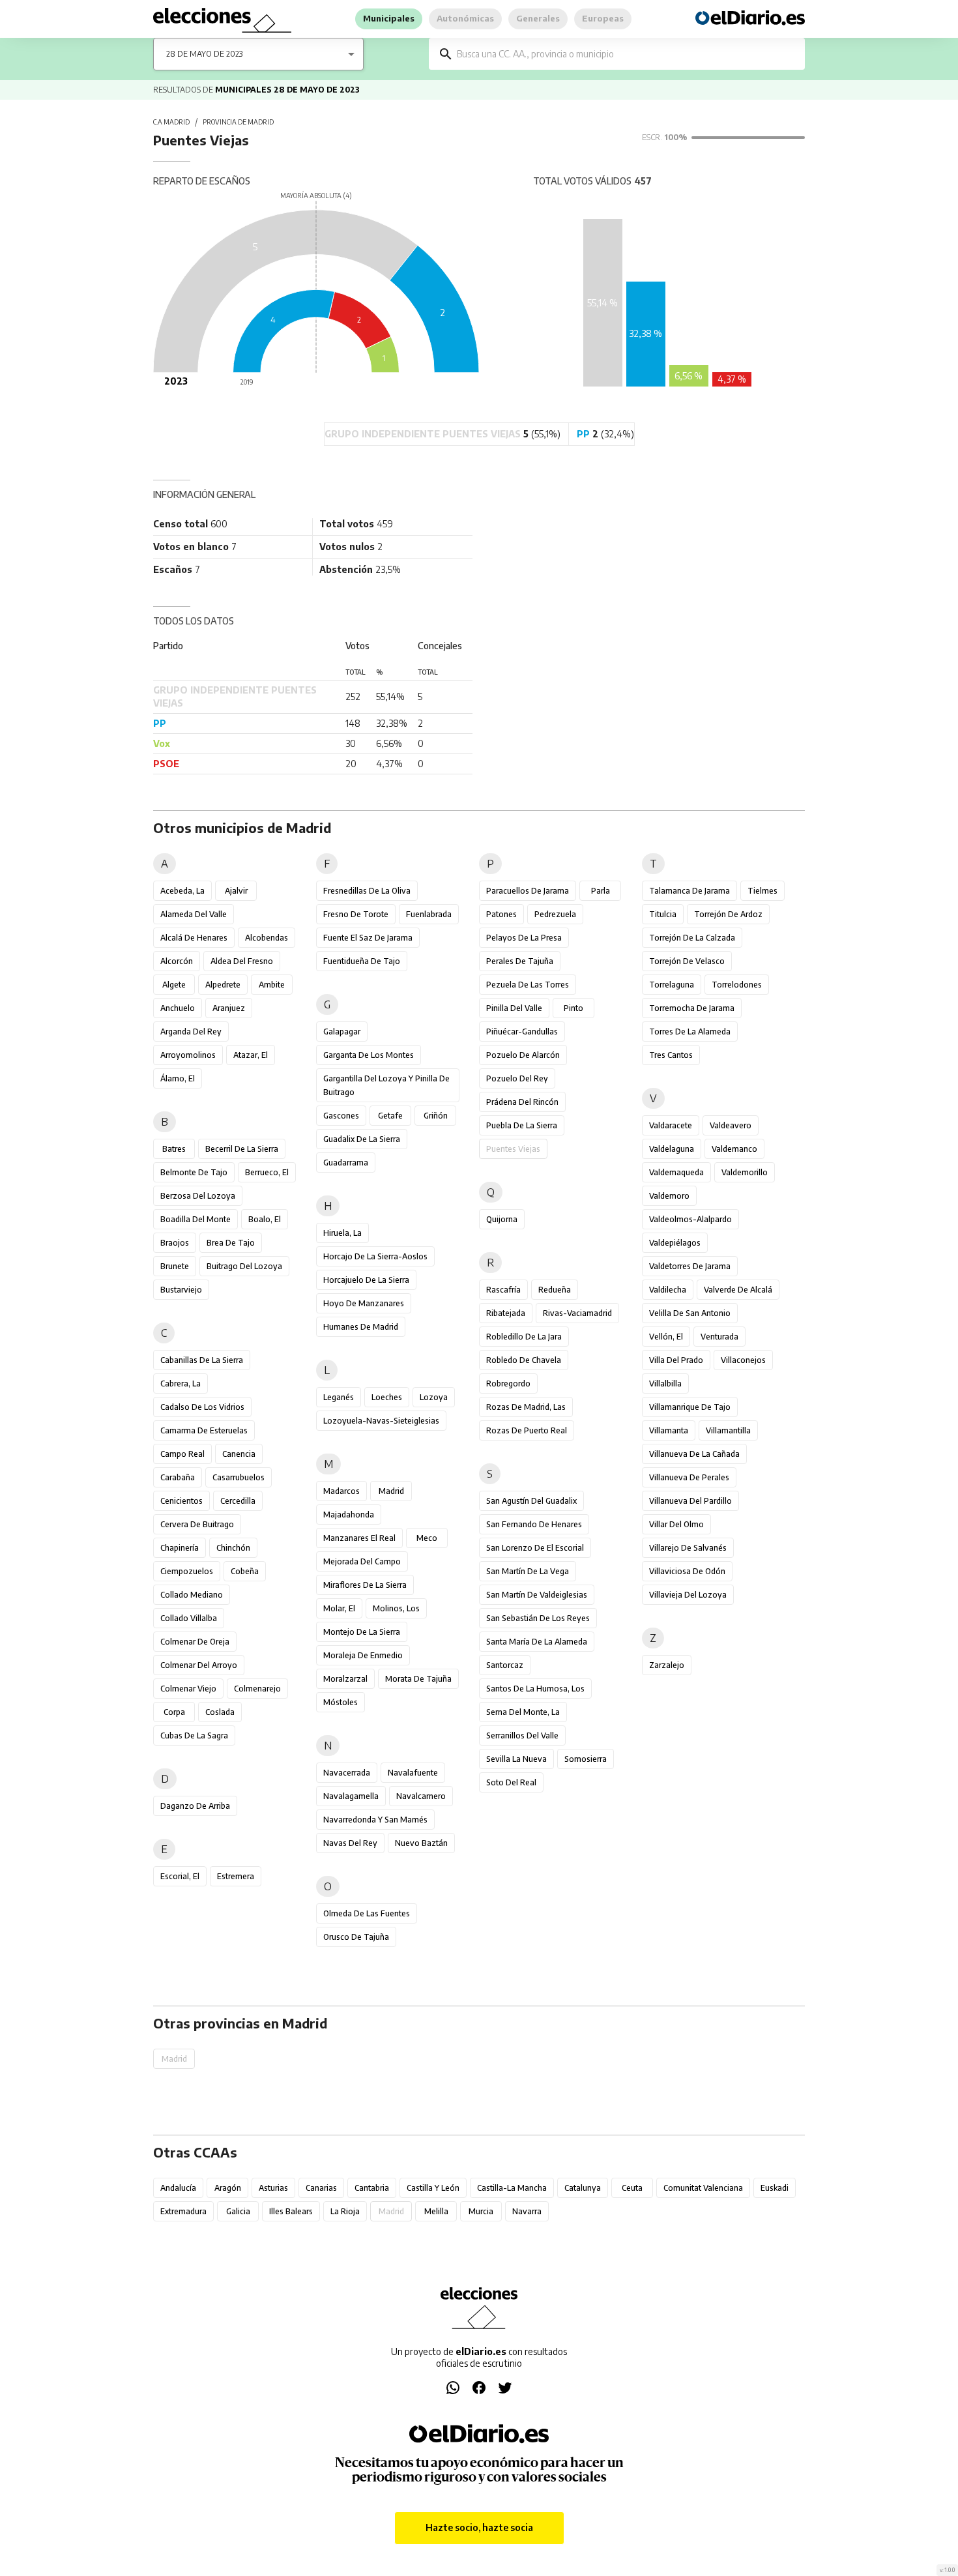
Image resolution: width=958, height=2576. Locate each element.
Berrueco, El (267, 1172)
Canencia (239, 1454)
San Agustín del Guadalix (531, 1501)
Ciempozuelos (187, 1571)
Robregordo (508, 1383)
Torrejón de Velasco (687, 961)
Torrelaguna (672, 985)
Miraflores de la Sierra (365, 1585)
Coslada (220, 1712)
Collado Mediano (192, 1595)
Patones (501, 914)
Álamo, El (178, 1078)
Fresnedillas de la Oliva (367, 891)
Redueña (555, 1290)
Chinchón (233, 1548)
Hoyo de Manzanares (364, 1303)
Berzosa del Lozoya (198, 1196)
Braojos (175, 1243)
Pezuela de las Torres (528, 985)
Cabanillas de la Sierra (202, 1360)
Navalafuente (413, 1773)
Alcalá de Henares (194, 938)
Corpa (174, 1712)
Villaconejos (743, 1360)
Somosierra (586, 1759)
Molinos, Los (396, 1608)
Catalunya (583, 2188)
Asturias (273, 2188)
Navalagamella (351, 1796)
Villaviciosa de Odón (687, 1571)
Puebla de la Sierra (522, 1125)
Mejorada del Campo (362, 1561)
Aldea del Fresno (242, 961)
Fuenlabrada (429, 914)
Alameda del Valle (194, 914)
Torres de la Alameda (690, 1032)
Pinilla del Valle (514, 1008)
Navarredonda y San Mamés (375, 1820)
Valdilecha (668, 1290)
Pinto (573, 1008)
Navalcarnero (421, 1796)
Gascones (341, 1116)
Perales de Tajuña (520, 961)
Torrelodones (737, 985)
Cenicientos (181, 1501)
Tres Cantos (671, 1055)
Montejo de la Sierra (362, 1632)
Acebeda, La (182, 891)
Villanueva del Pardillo (690, 1501)
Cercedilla (238, 1501)
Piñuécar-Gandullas (522, 1032)
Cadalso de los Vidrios (202, 1407)
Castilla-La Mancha (512, 2188)
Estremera (236, 1876)
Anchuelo (178, 1008)
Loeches (387, 1397)
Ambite (272, 985)
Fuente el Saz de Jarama (368, 938)
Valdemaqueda (676, 1172)
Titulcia (663, 914)
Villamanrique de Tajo (690, 1407)
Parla (601, 891)
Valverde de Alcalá (738, 1290)
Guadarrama (346, 1163)
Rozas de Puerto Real (527, 1430)
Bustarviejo (181, 1290)
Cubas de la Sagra (194, 1735)
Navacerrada (347, 1773)
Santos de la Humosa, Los (535, 1689)
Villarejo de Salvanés (688, 1548)
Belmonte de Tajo (194, 1172)
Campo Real (182, 1454)
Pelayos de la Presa (524, 938)
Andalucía (178, 2188)
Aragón (228, 2188)
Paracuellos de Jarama (528, 891)
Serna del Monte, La (523, 1712)
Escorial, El (180, 1876)
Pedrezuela (555, 914)
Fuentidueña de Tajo (362, 961)
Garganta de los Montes (369, 1055)
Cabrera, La (181, 1383)
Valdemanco (734, 1149)
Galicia (238, 2211)
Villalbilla (665, 1383)
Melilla (436, 2211)
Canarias (321, 2188)
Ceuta (632, 2188)
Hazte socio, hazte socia (479, 2527)
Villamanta (669, 1430)
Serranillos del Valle (522, 1735)
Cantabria (372, 2188)
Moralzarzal (345, 1679)
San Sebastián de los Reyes (538, 1618)
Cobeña (245, 1571)
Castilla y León (433, 2188)
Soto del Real (511, 1782)
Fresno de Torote (356, 914)
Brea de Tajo (231, 1243)
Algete (174, 985)
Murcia (481, 2211)
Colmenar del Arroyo (199, 1665)
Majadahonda (349, 1515)
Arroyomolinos (188, 1055)
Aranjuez (229, 1008)
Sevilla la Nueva (516, 1759)
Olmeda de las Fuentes (367, 1913)
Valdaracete (671, 1125)
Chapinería (180, 1548)
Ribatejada (506, 1313)
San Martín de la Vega (528, 1571)
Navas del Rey (350, 1843)
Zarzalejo (667, 1665)
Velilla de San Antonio (690, 1313)
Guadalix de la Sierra (362, 1139)
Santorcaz (505, 1665)
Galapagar (342, 1032)
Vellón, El (666, 1337)
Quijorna (502, 1219)
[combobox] (626, 54)
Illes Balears (291, 2211)
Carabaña (178, 1477)
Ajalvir (236, 891)
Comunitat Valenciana (703, 2188)
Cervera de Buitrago (197, 1524)
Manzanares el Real (359, 1538)
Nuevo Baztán (421, 1843)
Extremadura (183, 2211)
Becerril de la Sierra (242, 1149)
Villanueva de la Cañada (694, 1454)
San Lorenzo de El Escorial (535, 1548)
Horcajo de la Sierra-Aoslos (375, 1256)
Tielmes (762, 891)
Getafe (390, 1116)
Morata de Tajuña (418, 1679)
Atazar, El (251, 1055)
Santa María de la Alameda (537, 1642)
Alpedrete (223, 985)
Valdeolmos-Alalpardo (690, 1219)
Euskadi (775, 2188)
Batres (174, 1149)
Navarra (527, 2211)
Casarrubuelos (239, 1477)
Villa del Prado (676, 1360)
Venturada (719, 1337)
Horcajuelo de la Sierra (366, 1280)
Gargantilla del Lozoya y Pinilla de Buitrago (386, 1085)
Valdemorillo (745, 1172)
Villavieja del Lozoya (688, 1595)
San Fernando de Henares (534, 1524)
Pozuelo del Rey (517, 1078)
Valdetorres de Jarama (690, 1266)
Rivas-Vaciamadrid (577, 1313)
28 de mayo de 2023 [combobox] (204, 54)
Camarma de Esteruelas (204, 1430)
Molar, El (339, 1608)
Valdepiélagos (675, 1243)
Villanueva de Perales (689, 1477)
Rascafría (503, 1290)
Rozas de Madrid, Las (526, 1407)
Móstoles (341, 1702)
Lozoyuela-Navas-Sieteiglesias (381, 1421)
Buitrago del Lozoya (244, 1266)
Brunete (175, 1266)
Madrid (391, 1491)
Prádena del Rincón (522, 1102)
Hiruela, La (342, 1233)
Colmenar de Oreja (195, 1642)
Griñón (436, 1116)
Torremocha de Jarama (692, 1008)
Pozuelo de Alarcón (523, 1055)
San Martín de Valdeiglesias (537, 1595)
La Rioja (345, 2211)
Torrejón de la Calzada (692, 938)
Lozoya (434, 1397)
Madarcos (341, 1491)
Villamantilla (728, 1430)
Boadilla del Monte (196, 1219)
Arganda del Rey (191, 1032)
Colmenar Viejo (188, 1689)
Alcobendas (267, 938)
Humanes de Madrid (361, 1327)
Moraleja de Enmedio (363, 1655)
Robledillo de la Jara (524, 1337)
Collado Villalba (189, 1618)
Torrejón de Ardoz (728, 914)
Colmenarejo (257, 1689)
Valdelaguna (672, 1149)
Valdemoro (669, 1196)
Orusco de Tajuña (356, 1937)
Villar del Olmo (676, 1524)
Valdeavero (731, 1125)
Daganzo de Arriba (195, 1806)
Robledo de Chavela (524, 1360)
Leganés (339, 1397)
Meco (427, 1538)
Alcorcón (177, 961)
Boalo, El (265, 1219)
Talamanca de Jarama (689, 891)
